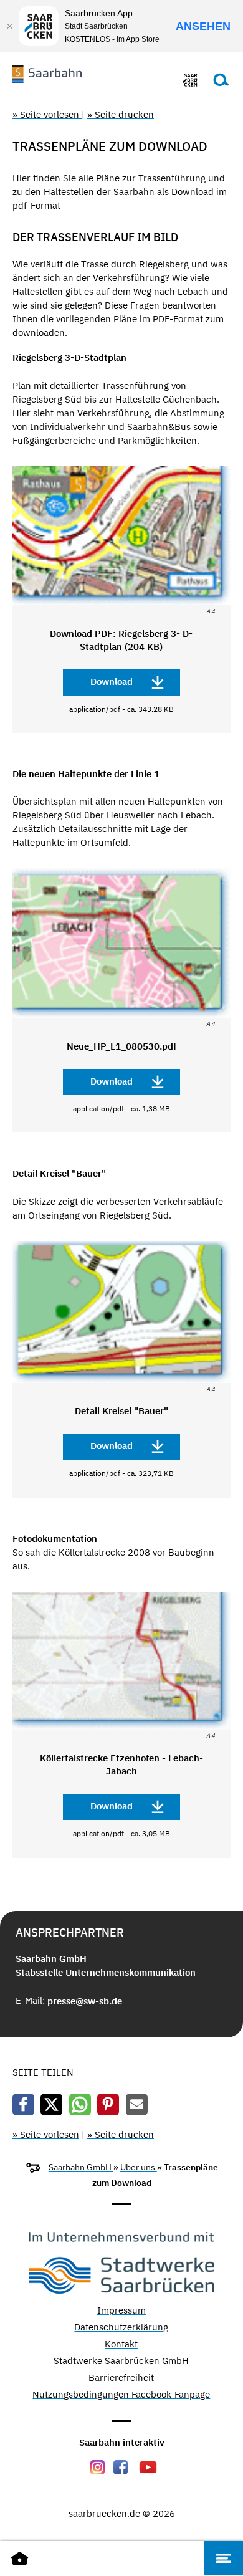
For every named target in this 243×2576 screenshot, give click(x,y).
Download (112, 682)
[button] (23, 2104)
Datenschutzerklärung (121, 2328)
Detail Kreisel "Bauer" (121, 1411)
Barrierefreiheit (121, 2378)
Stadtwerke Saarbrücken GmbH (121, 2361)
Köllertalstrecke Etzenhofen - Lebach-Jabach (121, 1764)
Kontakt (121, 2344)
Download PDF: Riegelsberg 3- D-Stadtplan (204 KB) (121, 640)
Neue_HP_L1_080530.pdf (121, 1046)
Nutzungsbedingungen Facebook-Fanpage (121, 2395)
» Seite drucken (121, 114)
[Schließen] (9, 26)
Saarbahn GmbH (81, 2167)
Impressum (121, 2311)
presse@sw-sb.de (85, 2001)
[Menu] (223, 2558)
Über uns (139, 2167)
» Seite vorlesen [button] (47, 114)
